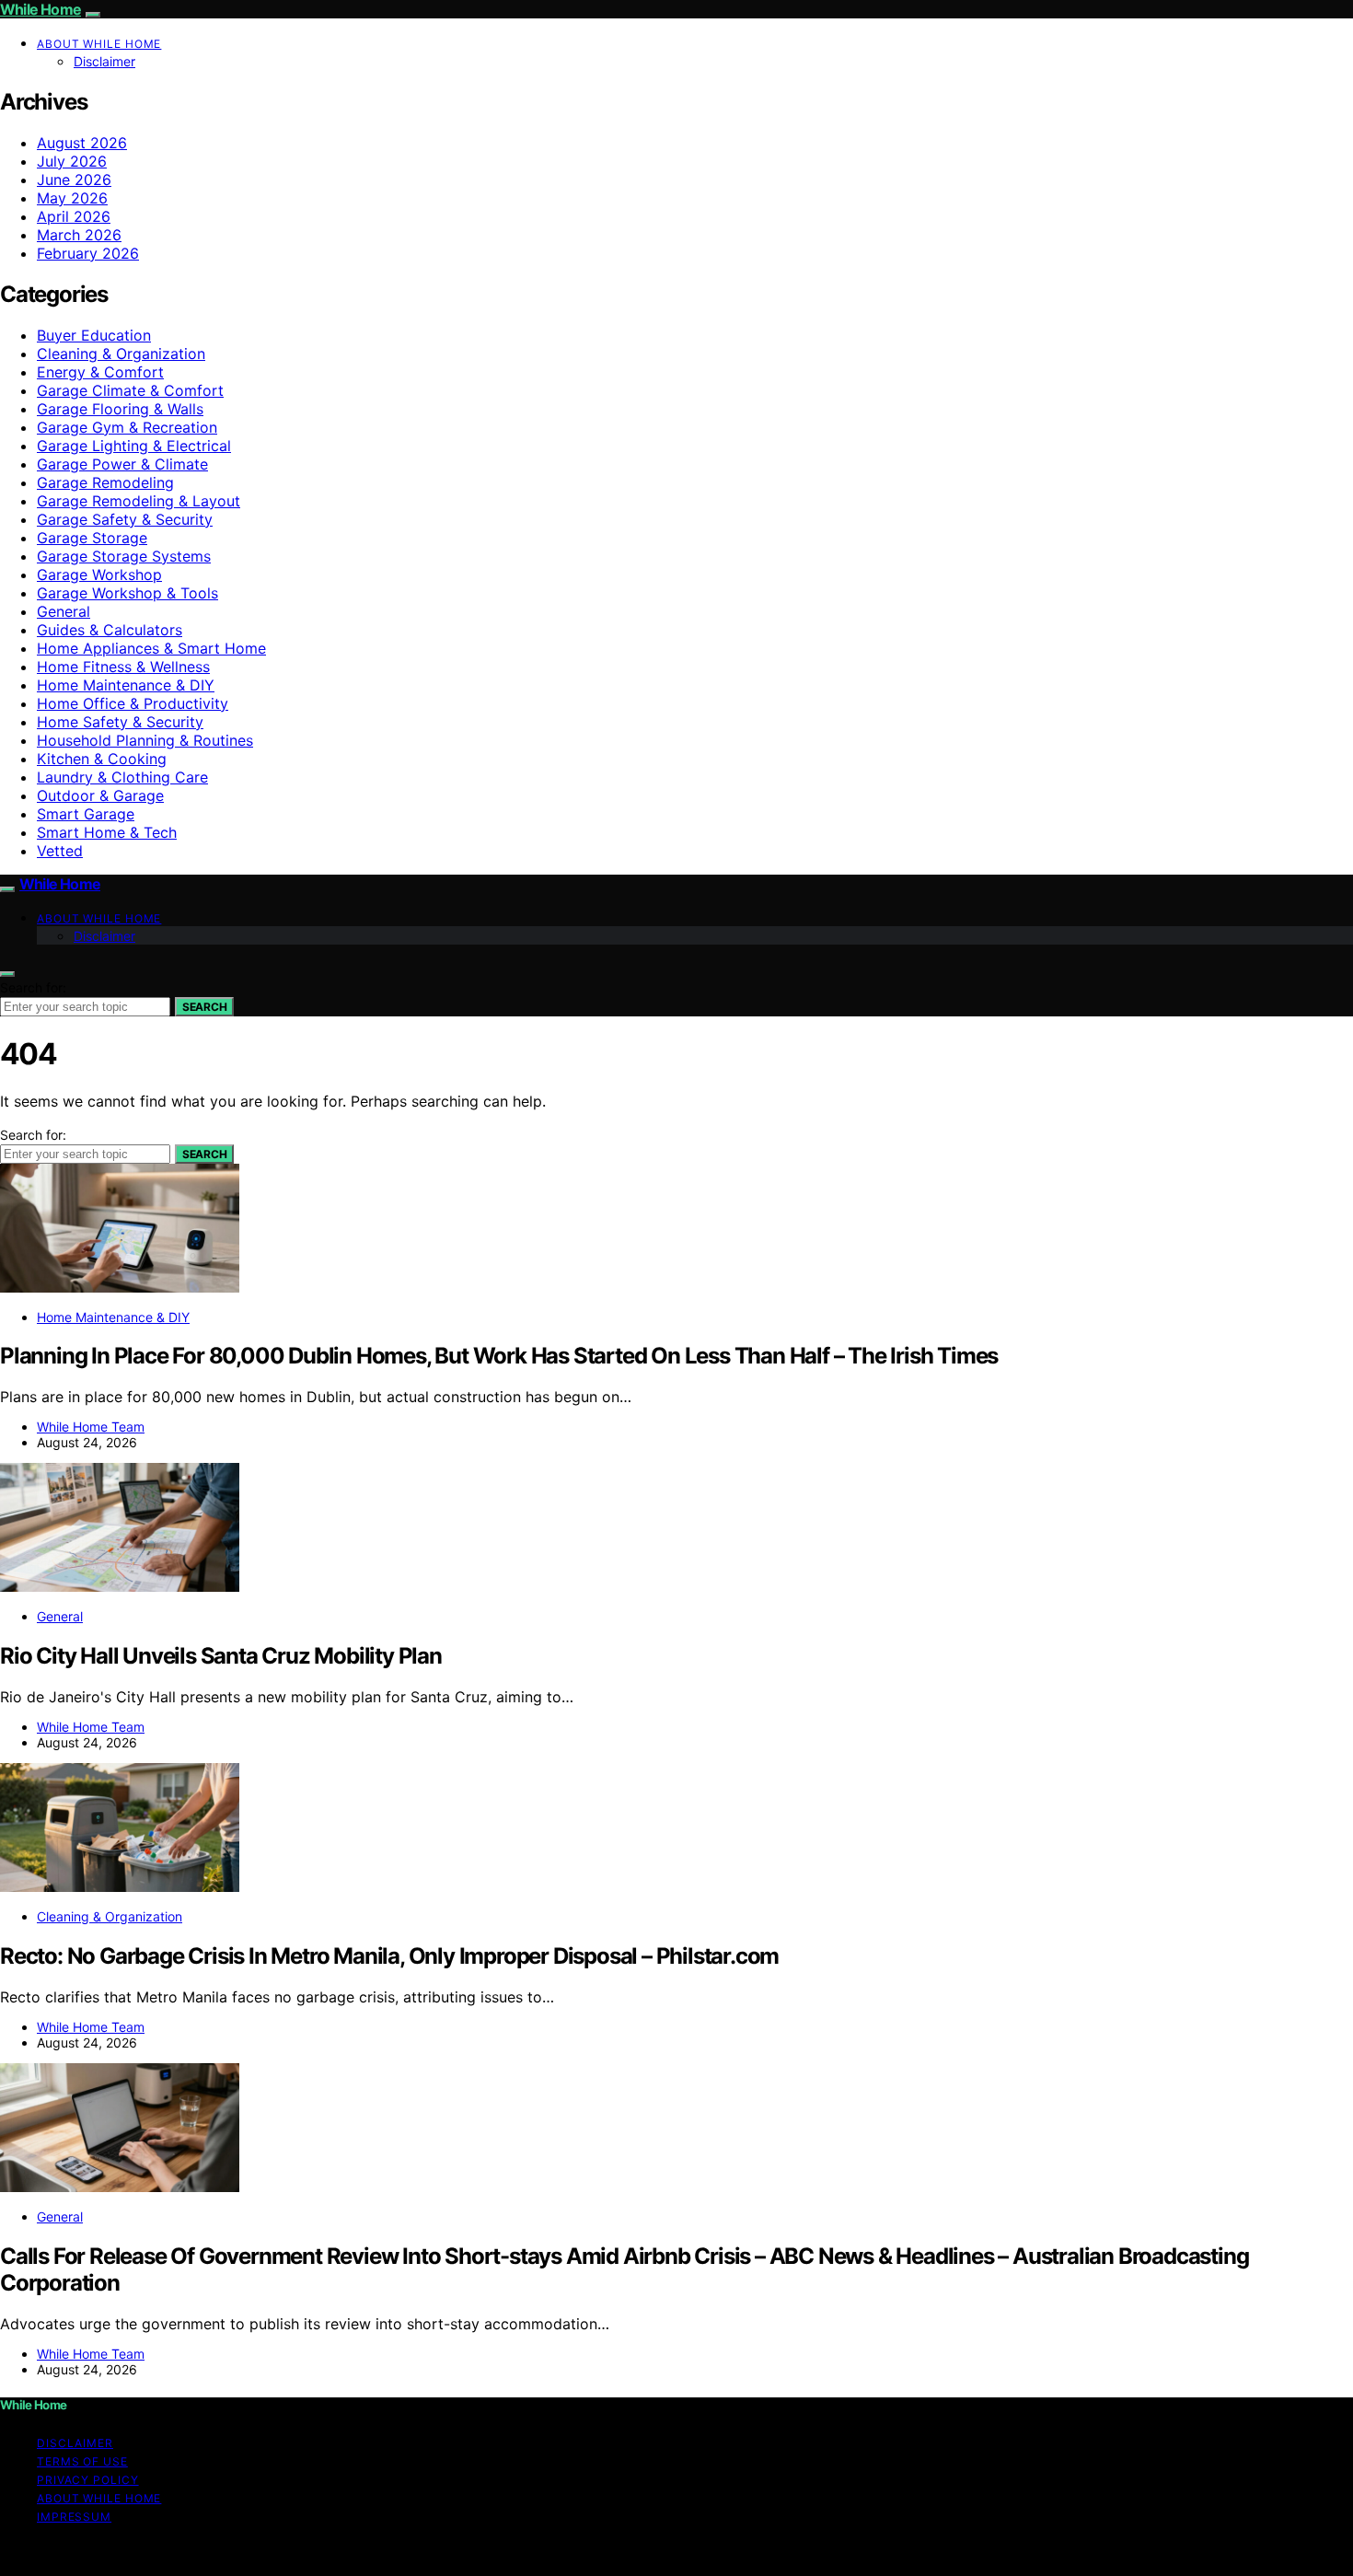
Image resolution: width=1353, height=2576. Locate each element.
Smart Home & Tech (107, 832)
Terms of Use (82, 2461)
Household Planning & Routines (145, 740)
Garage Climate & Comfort (130, 390)
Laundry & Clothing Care (122, 777)
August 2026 (82, 143)
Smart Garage (86, 814)
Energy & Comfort (100, 372)
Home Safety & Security (120, 722)
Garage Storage (92, 538)
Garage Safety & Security (125, 519)
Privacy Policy (88, 2480)
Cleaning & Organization (121, 354)
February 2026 (88, 253)
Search (204, 1007)
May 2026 (72, 198)
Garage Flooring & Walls (120, 409)
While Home (40, 9)
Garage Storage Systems (124, 556)
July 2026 (72, 161)
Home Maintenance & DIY (126, 685)
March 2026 (79, 235)
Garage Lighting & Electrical (134, 446)
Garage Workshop (99, 574)
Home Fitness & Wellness (123, 667)
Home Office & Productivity (133, 703)
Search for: (33, 987)
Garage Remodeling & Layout (139, 501)
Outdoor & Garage (100, 795)
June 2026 (74, 180)
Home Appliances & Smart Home (151, 648)
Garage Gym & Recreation (127, 427)
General (64, 611)
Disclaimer (104, 61)
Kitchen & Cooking (102, 759)
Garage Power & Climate (122, 464)
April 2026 (74, 216)
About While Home (99, 44)
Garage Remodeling (105, 482)
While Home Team (91, 1427)
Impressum (74, 2517)
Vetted (60, 851)
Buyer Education (94, 335)
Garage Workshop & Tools (127, 593)
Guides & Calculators (110, 630)
